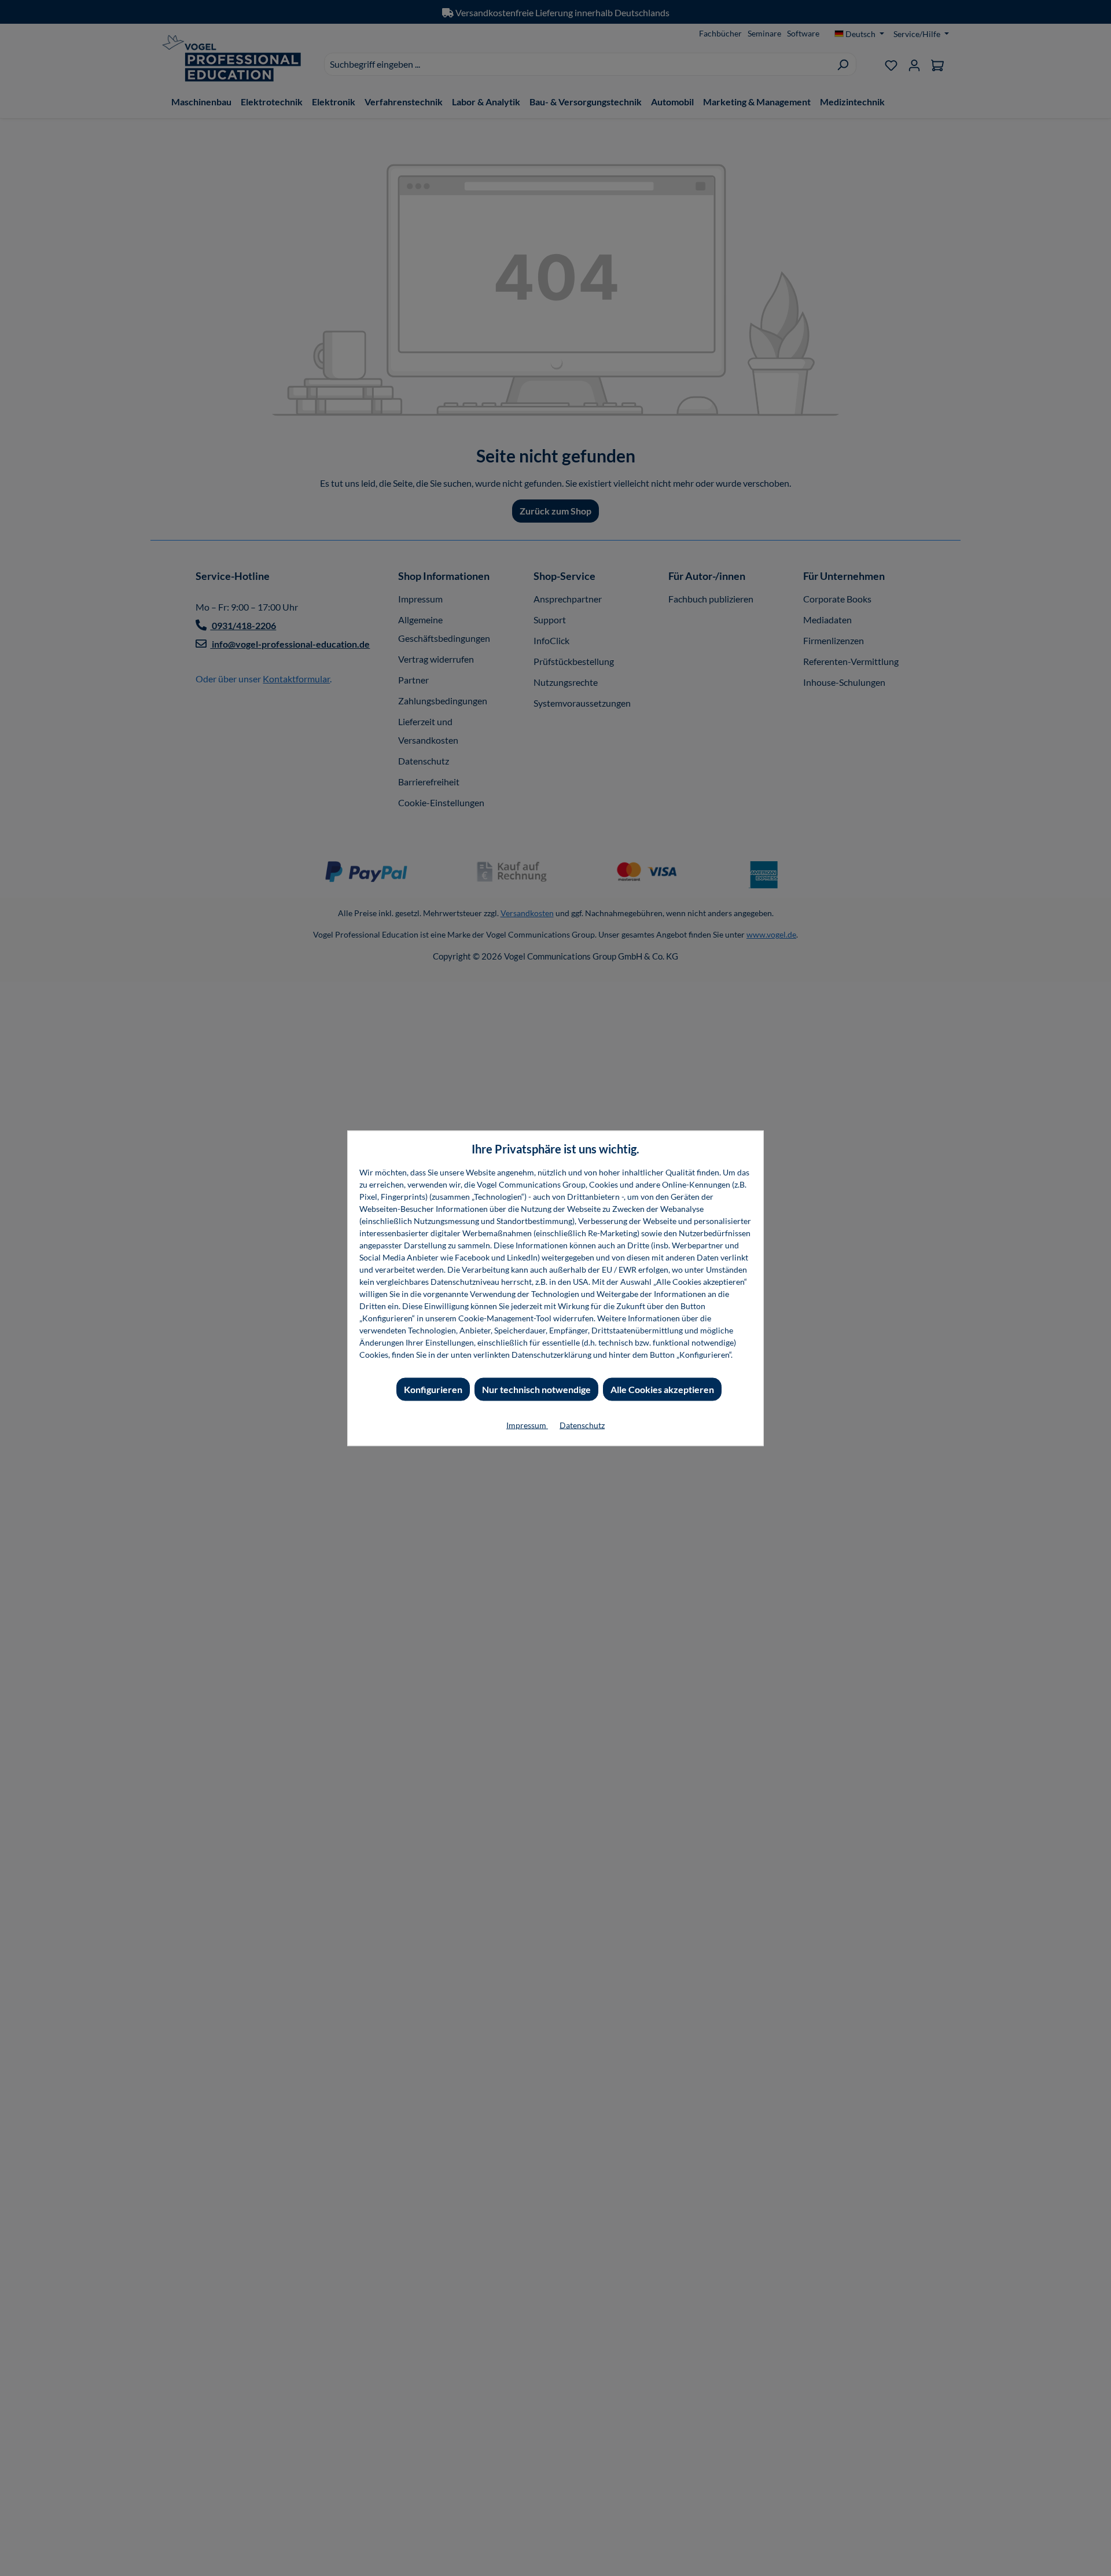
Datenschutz (582, 1425)
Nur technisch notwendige (536, 1389)
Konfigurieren (433, 1389)
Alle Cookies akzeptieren (662, 1389)
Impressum (527, 1425)
